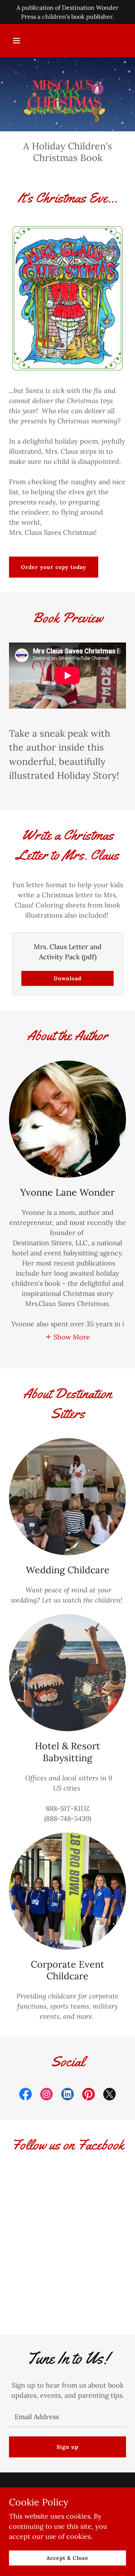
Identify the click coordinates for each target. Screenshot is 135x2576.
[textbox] (67, 2417)
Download (67, 978)
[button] (16, 41)
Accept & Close (68, 2558)
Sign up (67, 2447)
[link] (25, 2096)
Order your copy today (54, 567)
